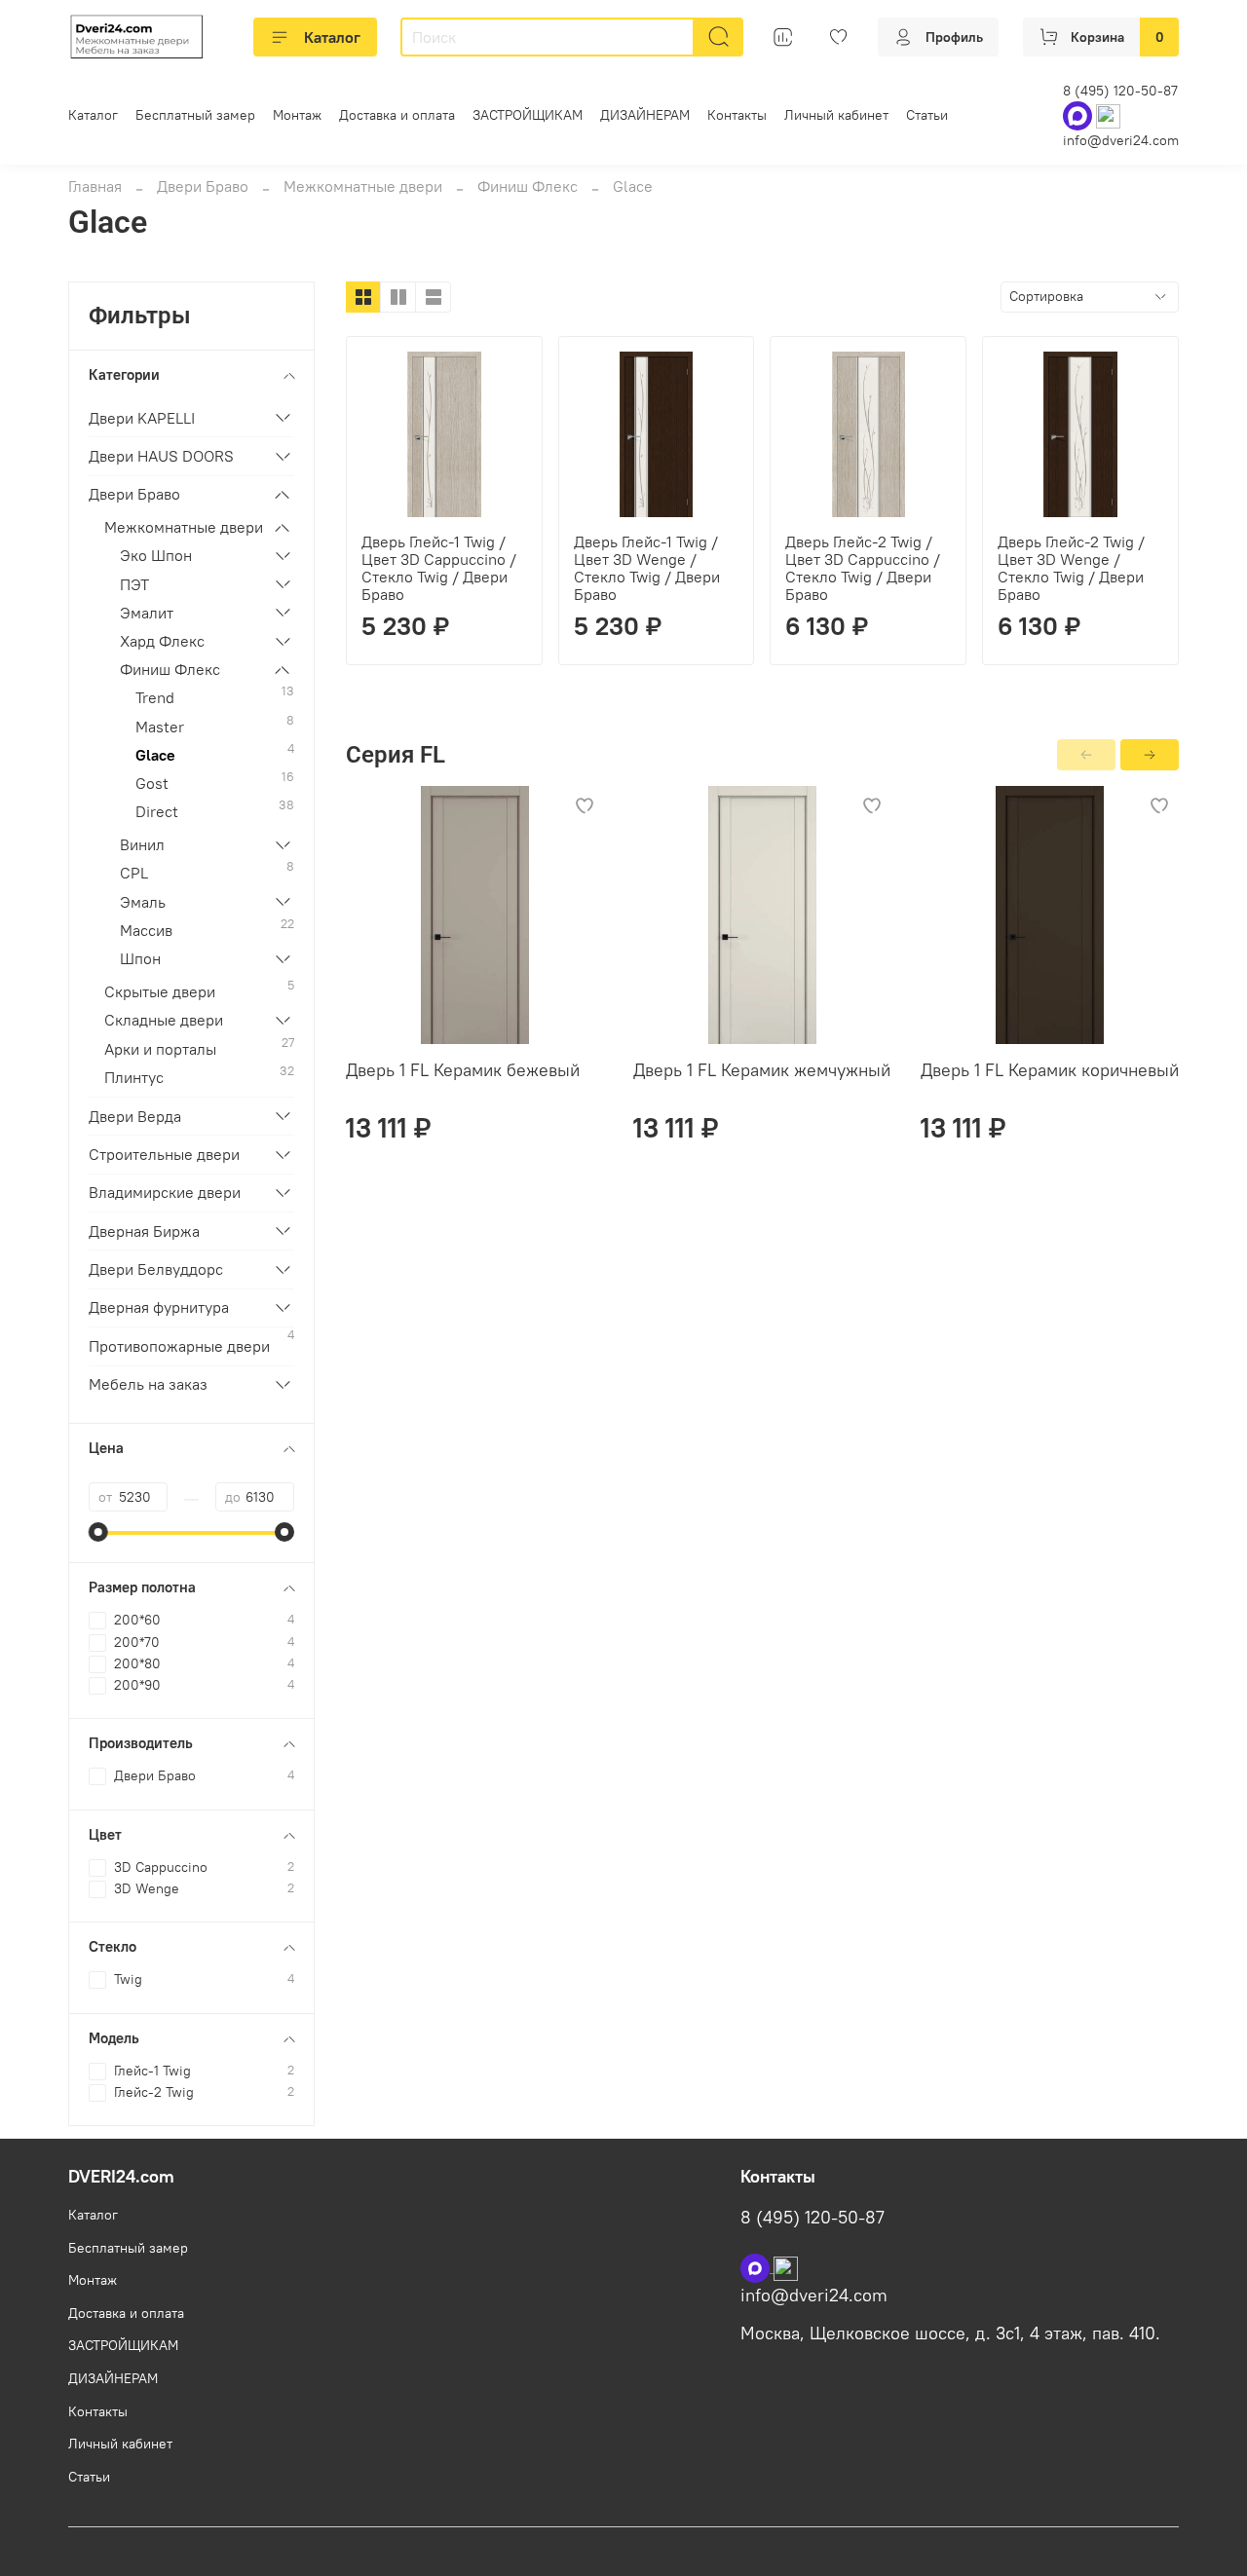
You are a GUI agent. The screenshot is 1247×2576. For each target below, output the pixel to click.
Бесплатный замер (195, 115)
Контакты (737, 115)
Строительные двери (164, 1154)
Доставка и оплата (397, 115)
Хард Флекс (162, 641)
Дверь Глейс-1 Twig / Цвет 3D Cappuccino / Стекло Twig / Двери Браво (439, 568)
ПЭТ (134, 584)
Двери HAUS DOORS (161, 456)
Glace (155, 755)
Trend (155, 697)
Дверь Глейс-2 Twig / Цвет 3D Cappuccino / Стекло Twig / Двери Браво (863, 568)
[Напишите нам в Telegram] (786, 2266)
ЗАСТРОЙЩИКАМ (528, 115)
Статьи (927, 115)
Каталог (332, 37)
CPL (134, 873)
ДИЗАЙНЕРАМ (645, 115)
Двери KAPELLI (142, 418)
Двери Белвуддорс (156, 1269)
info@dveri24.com (1121, 140)
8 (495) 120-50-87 (1120, 91)
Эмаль (143, 902)
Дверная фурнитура (159, 1307)
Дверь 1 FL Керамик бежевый (463, 1070)
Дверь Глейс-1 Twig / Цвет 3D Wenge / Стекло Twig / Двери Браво (647, 568)
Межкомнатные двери (363, 186)
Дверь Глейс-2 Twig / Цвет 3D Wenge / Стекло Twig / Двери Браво (1071, 568)
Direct (157, 811)
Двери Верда (135, 1116)
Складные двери (164, 1020)
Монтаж (297, 115)
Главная (95, 186)
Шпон (140, 958)
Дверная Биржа (144, 1231)
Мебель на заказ (148, 1384)
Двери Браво (203, 186)
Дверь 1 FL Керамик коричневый (1050, 1070)
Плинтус (134, 1077)
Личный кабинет (836, 115)
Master (160, 727)
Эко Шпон (156, 555)
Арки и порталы (160, 1049)
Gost (152, 783)
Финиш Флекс (528, 186)
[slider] (98, 1532)
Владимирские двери (165, 1192)
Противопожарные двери (179, 1346)
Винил (142, 844)
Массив (146, 930)
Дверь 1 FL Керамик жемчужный (762, 1070)
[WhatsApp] (1079, 115)
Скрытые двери (160, 991)
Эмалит (147, 613)
